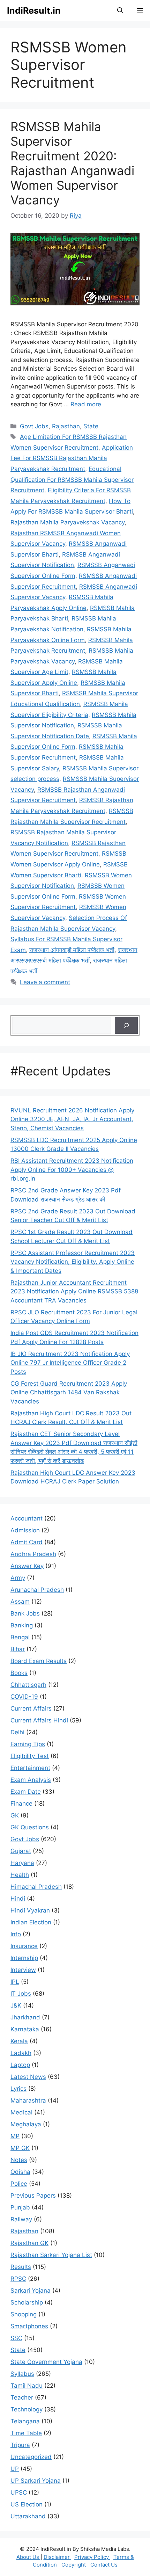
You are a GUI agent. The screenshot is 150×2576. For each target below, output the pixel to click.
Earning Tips (28, 1744)
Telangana (25, 2421)
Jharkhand (25, 2017)
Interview (23, 1970)
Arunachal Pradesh (37, 1590)
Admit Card (27, 1542)
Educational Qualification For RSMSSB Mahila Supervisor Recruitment (72, 480)
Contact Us (104, 2565)
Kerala (19, 2041)
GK (15, 1815)
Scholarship (27, 2302)
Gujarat (21, 1851)
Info (16, 1934)
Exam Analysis (31, 1780)
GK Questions (30, 1827)
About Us (28, 2557)
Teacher (22, 2397)
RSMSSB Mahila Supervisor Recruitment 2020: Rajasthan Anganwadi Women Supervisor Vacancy (72, 163)
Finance (21, 1804)
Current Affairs (31, 1708)
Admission (25, 1530)
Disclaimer (57, 2557)
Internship (24, 1958)
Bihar (18, 1649)
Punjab (20, 2207)
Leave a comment (45, 982)
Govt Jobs (34, 426)
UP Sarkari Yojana (36, 2481)
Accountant (27, 1518)
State (91, 426)
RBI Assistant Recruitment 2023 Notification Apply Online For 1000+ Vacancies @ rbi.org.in (72, 1170)
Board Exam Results (39, 1661)
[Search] (126, 1025)
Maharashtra (28, 2100)
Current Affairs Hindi (39, 1720)
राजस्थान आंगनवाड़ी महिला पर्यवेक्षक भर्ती (72, 950)
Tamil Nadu (27, 2386)
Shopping (24, 2314)
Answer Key (27, 1566)
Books (19, 1673)
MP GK (20, 2148)
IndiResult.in (34, 10)
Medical (21, 2112)
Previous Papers (33, 2196)
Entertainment (30, 1768)
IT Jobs (21, 1994)
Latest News (28, 2077)
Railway (21, 2219)
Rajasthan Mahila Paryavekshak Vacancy (67, 522)
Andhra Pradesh (33, 1554)
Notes (19, 2160)
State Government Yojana (46, 2362)
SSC (16, 2338)
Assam (20, 1602)
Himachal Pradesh (36, 1887)
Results (21, 2267)
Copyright (74, 2565)
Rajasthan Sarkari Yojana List (51, 2255)
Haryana (22, 1863)
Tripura (20, 2445)
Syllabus (22, 2374)
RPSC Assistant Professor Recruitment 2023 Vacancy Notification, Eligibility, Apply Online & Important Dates (73, 1262)
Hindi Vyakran (30, 1910)
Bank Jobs (25, 1613)
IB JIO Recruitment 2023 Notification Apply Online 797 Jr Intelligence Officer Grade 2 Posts (70, 1363)
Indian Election (31, 1922)
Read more (86, 404)
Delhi (17, 1732)
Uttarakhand (28, 2516)
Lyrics (18, 2089)
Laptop (20, 2065)
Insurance (24, 1946)
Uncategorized (31, 2457)
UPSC (19, 2492)
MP (15, 2136)
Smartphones (29, 2326)
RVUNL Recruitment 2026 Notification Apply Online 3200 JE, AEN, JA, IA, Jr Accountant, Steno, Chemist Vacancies (72, 1119)
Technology (27, 2409)
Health (20, 1875)
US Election (27, 2504)
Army (18, 1578)
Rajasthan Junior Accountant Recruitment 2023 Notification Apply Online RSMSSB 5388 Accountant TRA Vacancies (74, 1291)
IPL (15, 1982)
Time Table (26, 2433)
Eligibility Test (30, 1756)
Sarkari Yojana (31, 2291)
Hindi (18, 1899)
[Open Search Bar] (120, 10)
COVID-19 (24, 1697)
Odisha (20, 2172)
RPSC (18, 2279)
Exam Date (26, 1792)
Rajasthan (66, 426)
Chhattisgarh (28, 1685)
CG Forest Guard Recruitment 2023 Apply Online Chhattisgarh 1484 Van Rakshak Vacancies (69, 1392)
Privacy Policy (92, 2557)
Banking (22, 1625)
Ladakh (21, 2053)
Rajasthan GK (29, 2243)
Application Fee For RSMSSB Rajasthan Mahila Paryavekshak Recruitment (72, 458)
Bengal (20, 1637)
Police (19, 2184)
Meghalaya (26, 2124)
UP (15, 2469)
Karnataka (25, 2029)
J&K (16, 2005)
